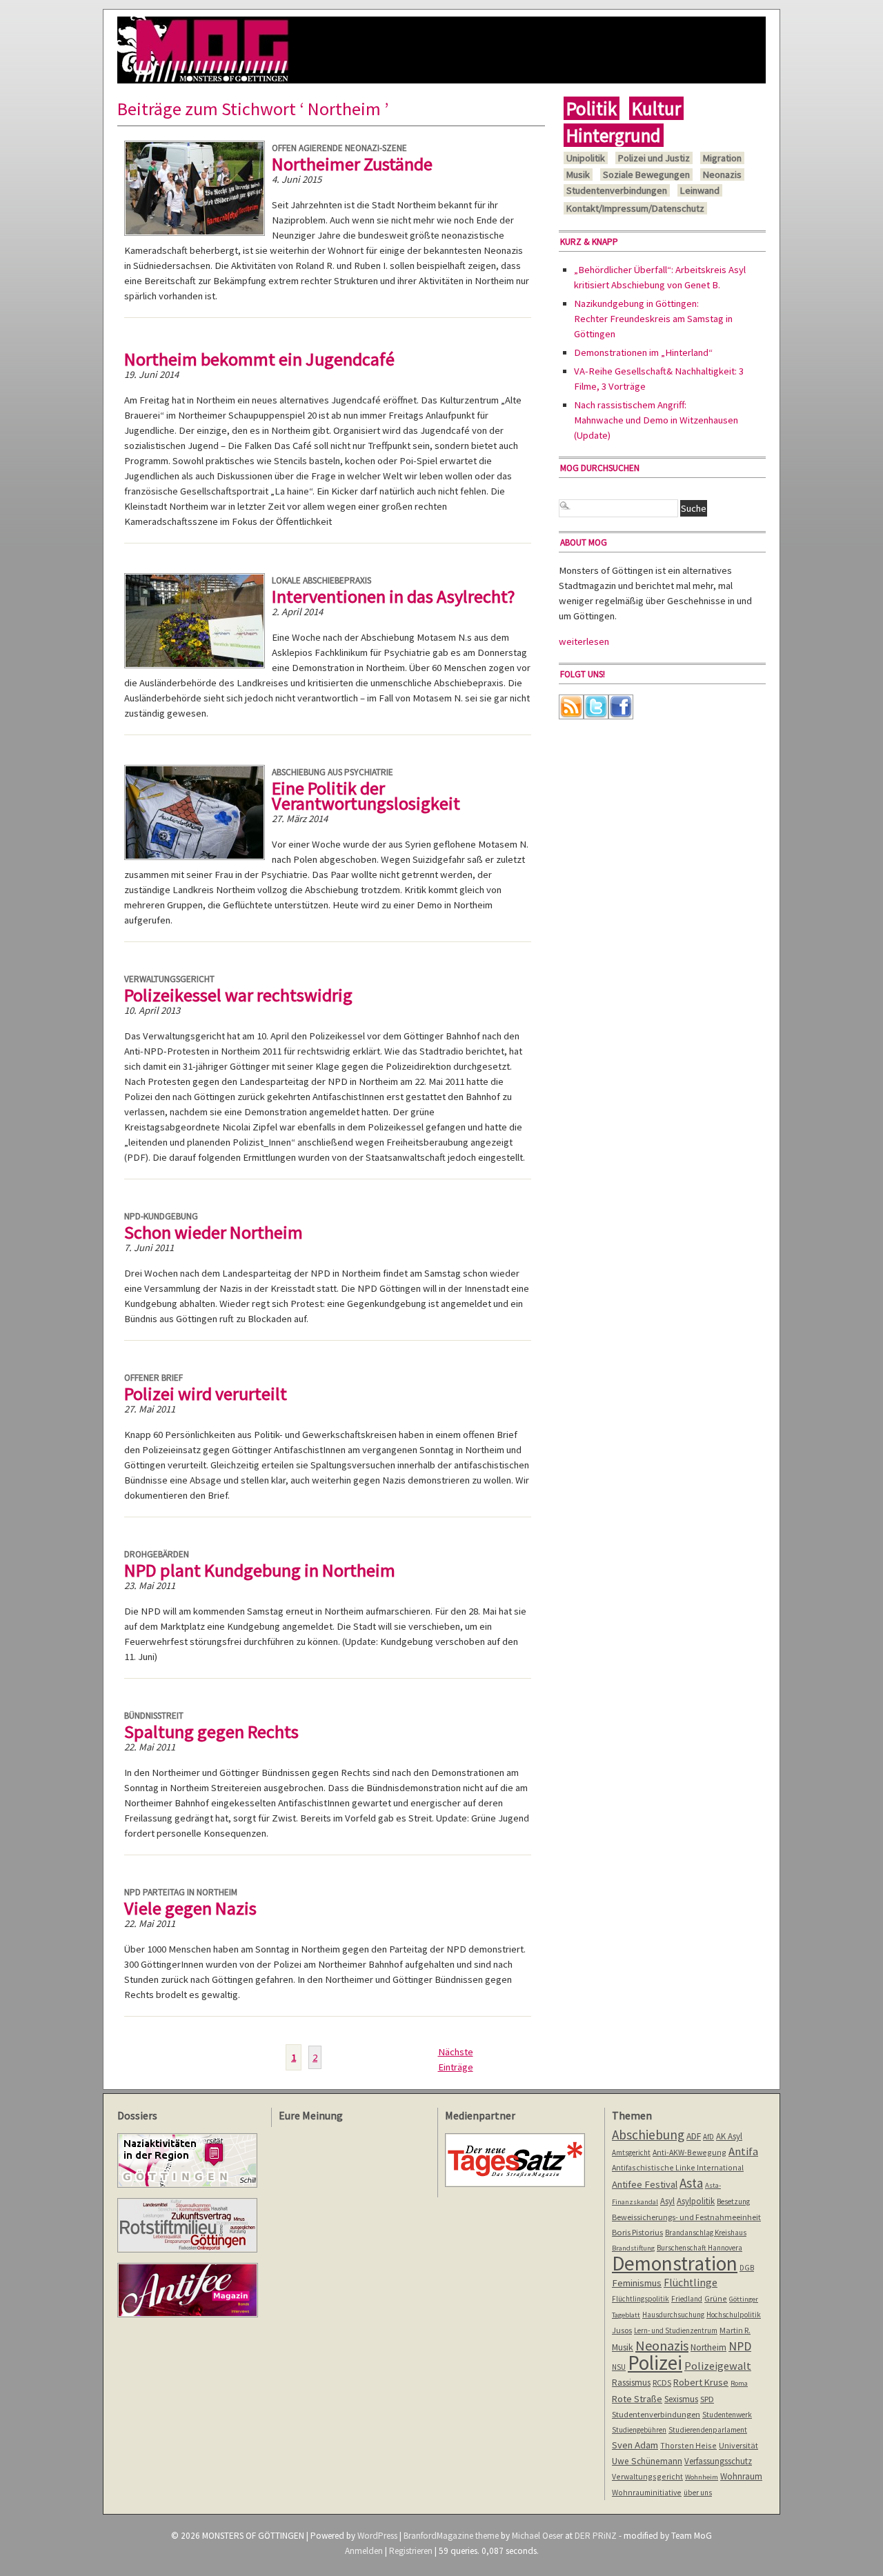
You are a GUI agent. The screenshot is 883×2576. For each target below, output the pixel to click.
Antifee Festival (645, 2184)
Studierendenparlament (708, 2430)
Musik (578, 174)
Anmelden (364, 2551)
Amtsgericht (631, 2153)
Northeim (708, 2347)
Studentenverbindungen (617, 190)
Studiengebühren (639, 2430)
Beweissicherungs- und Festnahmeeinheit (686, 2217)
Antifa (743, 2151)
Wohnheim (702, 2477)
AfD (708, 2137)
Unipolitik (586, 158)
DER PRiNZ (596, 2536)
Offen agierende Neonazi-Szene (339, 148)
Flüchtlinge (691, 2283)
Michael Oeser (537, 2536)
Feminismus (637, 2283)
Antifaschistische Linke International (678, 2167)
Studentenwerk (727, 2415)
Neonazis (722, 174)
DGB (747, 2268)
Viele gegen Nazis (190, 1908)
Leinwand (700, 190)
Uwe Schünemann (647, 2461)
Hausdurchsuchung (673, 2315)
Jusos (622, 2330)
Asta (691, 2183)
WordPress (377, 2536)
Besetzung (733, 2201)
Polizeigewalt (718, 2366)
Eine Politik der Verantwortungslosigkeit (366, 796)
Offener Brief (153, 1378)
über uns (698, 2493)
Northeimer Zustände (352, 164)
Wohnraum (741, 2476)
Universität (738, 2445)
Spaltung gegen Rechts (211, 1731)
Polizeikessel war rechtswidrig (238, 995)
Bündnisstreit (154, 1716)
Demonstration (675, 2263)
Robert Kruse (701, 2382)
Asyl (667, 2201)
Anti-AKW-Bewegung (689, 2152)
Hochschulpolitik (734, 2315)
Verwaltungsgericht (169, 979)
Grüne (716, 2298)
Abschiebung (648, 2135)
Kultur (656, 108)
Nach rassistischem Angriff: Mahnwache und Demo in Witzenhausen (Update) (656, 420)
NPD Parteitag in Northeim (181, 1892)
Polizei (655, 2363)
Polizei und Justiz (654, 158)
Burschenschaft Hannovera (700, 2248)
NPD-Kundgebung (161, 1216)
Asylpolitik (696, 2201)
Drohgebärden (157, 1554)
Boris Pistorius (637, 2232)
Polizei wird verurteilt (206, 1394)
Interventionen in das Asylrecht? (394, 596)
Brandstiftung (633, 2248)
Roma (739, 2383)
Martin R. (735, 2330)
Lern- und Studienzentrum (676, 2330)
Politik (592, 108)
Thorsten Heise (688, 2445)
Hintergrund (614, 135)
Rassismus (631, 2382)
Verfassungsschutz (718, 2461)
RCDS (662, 2383)
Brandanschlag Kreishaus (706, 2233)
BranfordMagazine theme (451, 2536)
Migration (722, 158)
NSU (619, 2367)
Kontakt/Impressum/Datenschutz (635, 208)
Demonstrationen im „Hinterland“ (643, 352)
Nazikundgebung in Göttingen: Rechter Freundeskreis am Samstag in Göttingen (653, 319)
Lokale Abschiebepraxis (321, 580)
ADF (694, 2136)
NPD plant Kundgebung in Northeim (260, 1570)
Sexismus (681, 2399)
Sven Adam (635, 2445)
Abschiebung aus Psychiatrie (333, 772)
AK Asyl (729, 2136)
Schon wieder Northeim (214, 1232)
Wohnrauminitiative (647, 2492)
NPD (740, 2346)
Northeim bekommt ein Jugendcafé (259, 359)
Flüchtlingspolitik (641, 2299)
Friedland (687, 2299)
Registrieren (411, 2551)
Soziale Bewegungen (646, 174)
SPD (707, 2399)
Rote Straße (637, 2399)
